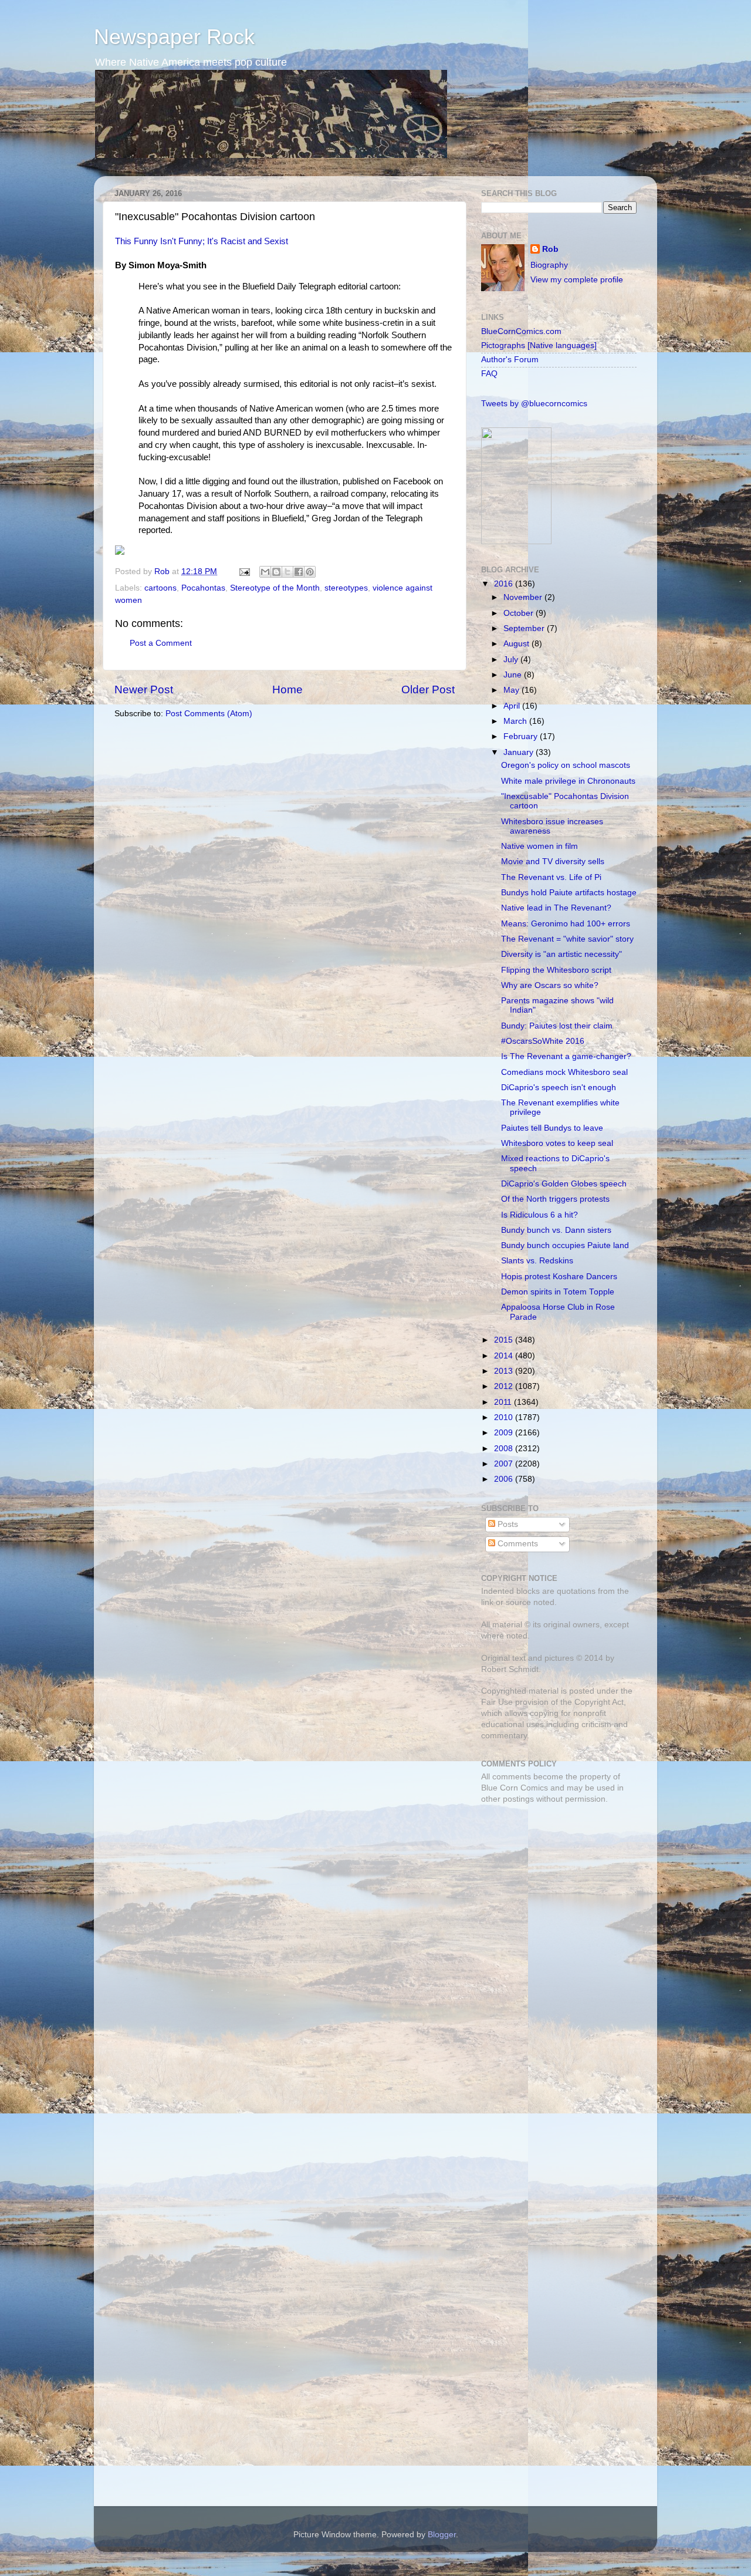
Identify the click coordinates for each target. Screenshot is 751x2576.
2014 (505, 1356)
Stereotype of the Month (275, 588)
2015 (505, 1340)
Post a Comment (161, 643)
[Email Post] (244, 571)
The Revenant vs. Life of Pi (551, 877)
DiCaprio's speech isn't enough (559, 1088)
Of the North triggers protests (555, 1199)
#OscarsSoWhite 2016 (543, 1041)
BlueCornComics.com (521, 331)
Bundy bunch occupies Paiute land (565, 1245)
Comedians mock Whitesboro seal (564, 1072)
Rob (163, 571)
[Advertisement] (554, 1896)
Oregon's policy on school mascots (566, 765)
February (522, 736)
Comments (517, 1544)
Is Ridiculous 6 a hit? (539, 1215)
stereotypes (346, 588)
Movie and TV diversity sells (553, 862)
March (516, 721)
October (520, 613)
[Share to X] (287, 572)
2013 (505, 1371)
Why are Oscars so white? (550, 985)
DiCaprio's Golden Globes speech (564, 1184)
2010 (505, 1417)
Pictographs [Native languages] (539, 345)
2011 (504, 1402)
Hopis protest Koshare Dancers (559, 1277)
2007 (505, 1464)
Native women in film (539, 846)
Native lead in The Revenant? (556, 908)
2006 (505, 1479)
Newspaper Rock (174, 37)
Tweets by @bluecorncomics (534, 404)
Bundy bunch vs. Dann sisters (556, 1230)
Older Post (428, 689)
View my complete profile (577, 280)
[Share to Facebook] (299, 572)
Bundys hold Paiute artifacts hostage (569, 893)
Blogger (442, 2535)
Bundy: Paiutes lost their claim (557, 1026)
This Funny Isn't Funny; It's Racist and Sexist (202, 241)
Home (287, 689)
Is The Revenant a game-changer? (566, 1056)
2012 (505, 1386)
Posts (507, 1524)
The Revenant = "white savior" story (567, 939)
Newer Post (144, 689)
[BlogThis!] (276, 572)
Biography (549, 265)
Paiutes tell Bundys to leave (552, 1128)
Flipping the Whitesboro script (556, 970)
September (525, 628)
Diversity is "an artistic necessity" (561, 954)
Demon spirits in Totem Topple (558, 1292)
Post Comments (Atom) (209, 714)
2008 (505, 1449)
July (512, 660)
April (513, 706)
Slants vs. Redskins (537, 1261)
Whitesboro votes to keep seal (557, 1143)
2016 (505, 584)
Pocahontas (203, 588)
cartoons (160, 588)
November (524, 597)
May (512, 690)
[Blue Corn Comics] (516, 542)
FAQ (489, 374)
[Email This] (265, 572)
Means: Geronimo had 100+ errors (566, 924)
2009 (505, 1433)
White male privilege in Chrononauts (568, 781)
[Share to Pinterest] (310, 572)
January (520, 752)
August (517, 644)
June (514, 675)
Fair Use (497, 1702)
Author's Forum (510, 360)
